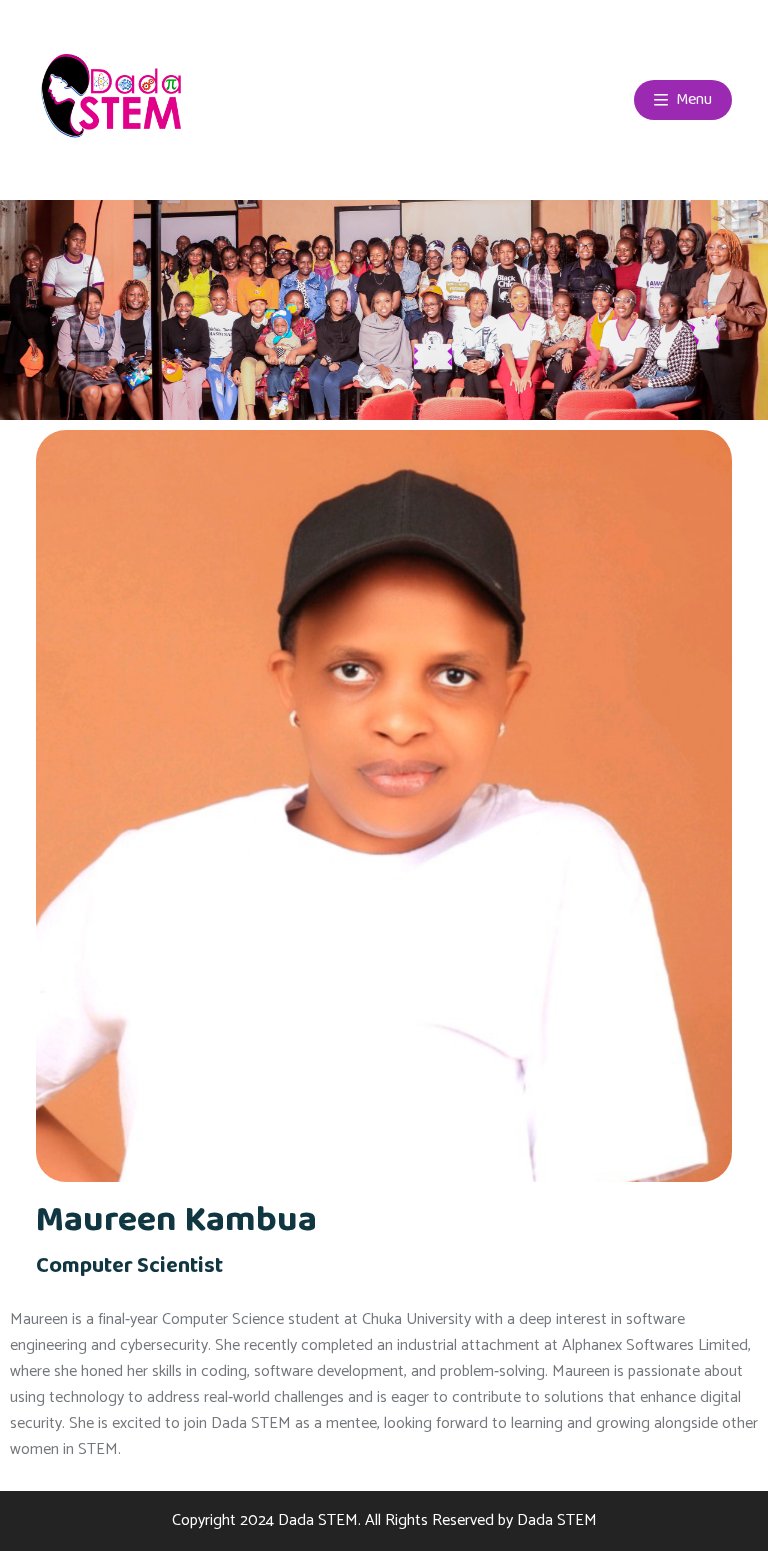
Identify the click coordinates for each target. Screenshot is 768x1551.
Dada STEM (557, 1520)
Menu (692, 99)
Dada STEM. (319, 1520)
